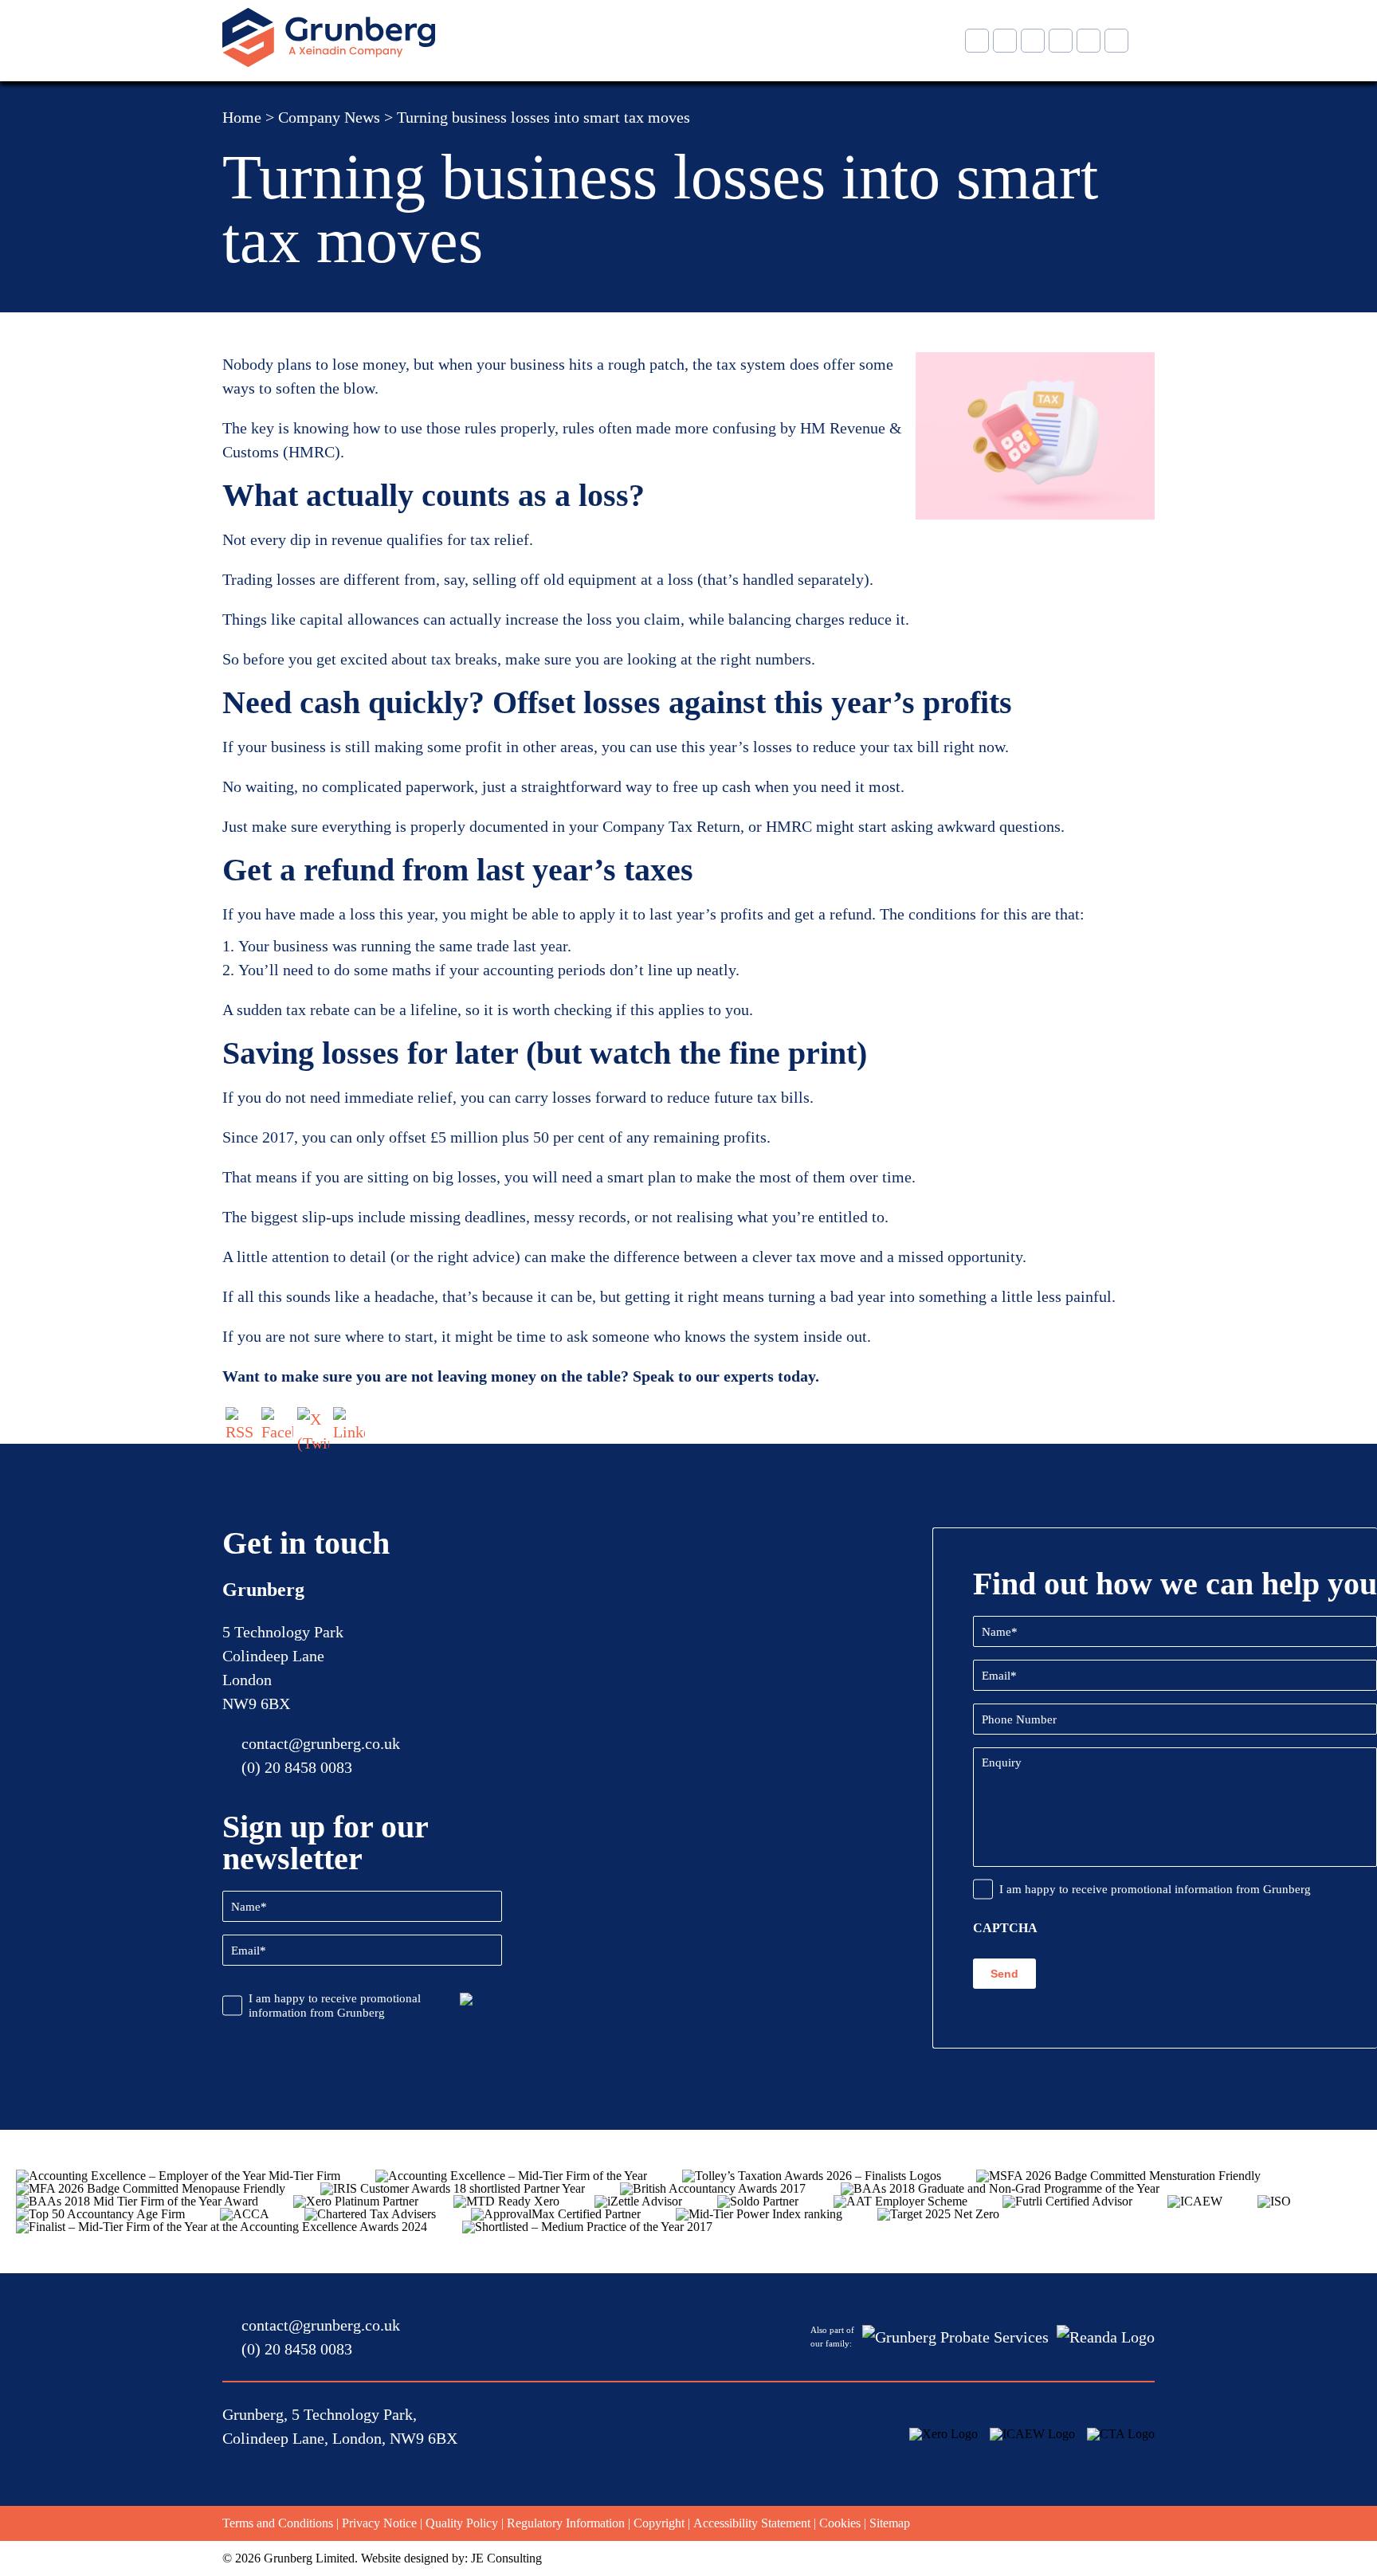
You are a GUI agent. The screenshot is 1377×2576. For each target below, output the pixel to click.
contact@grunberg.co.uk (321, 1743)
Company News (329, 117)
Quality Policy (462, 2523)
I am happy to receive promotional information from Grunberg (335, 2006)
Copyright (659, 2523)
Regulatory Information (566, 2523)
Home (242, 117)
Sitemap (890, 2523)
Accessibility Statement (752, 2523)
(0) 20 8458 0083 (297, 1767)
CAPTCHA (1005, 1928)
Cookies (840, 2523)
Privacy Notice (379, 2523)
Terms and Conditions (278, 2523)
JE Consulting (506, 2558)
